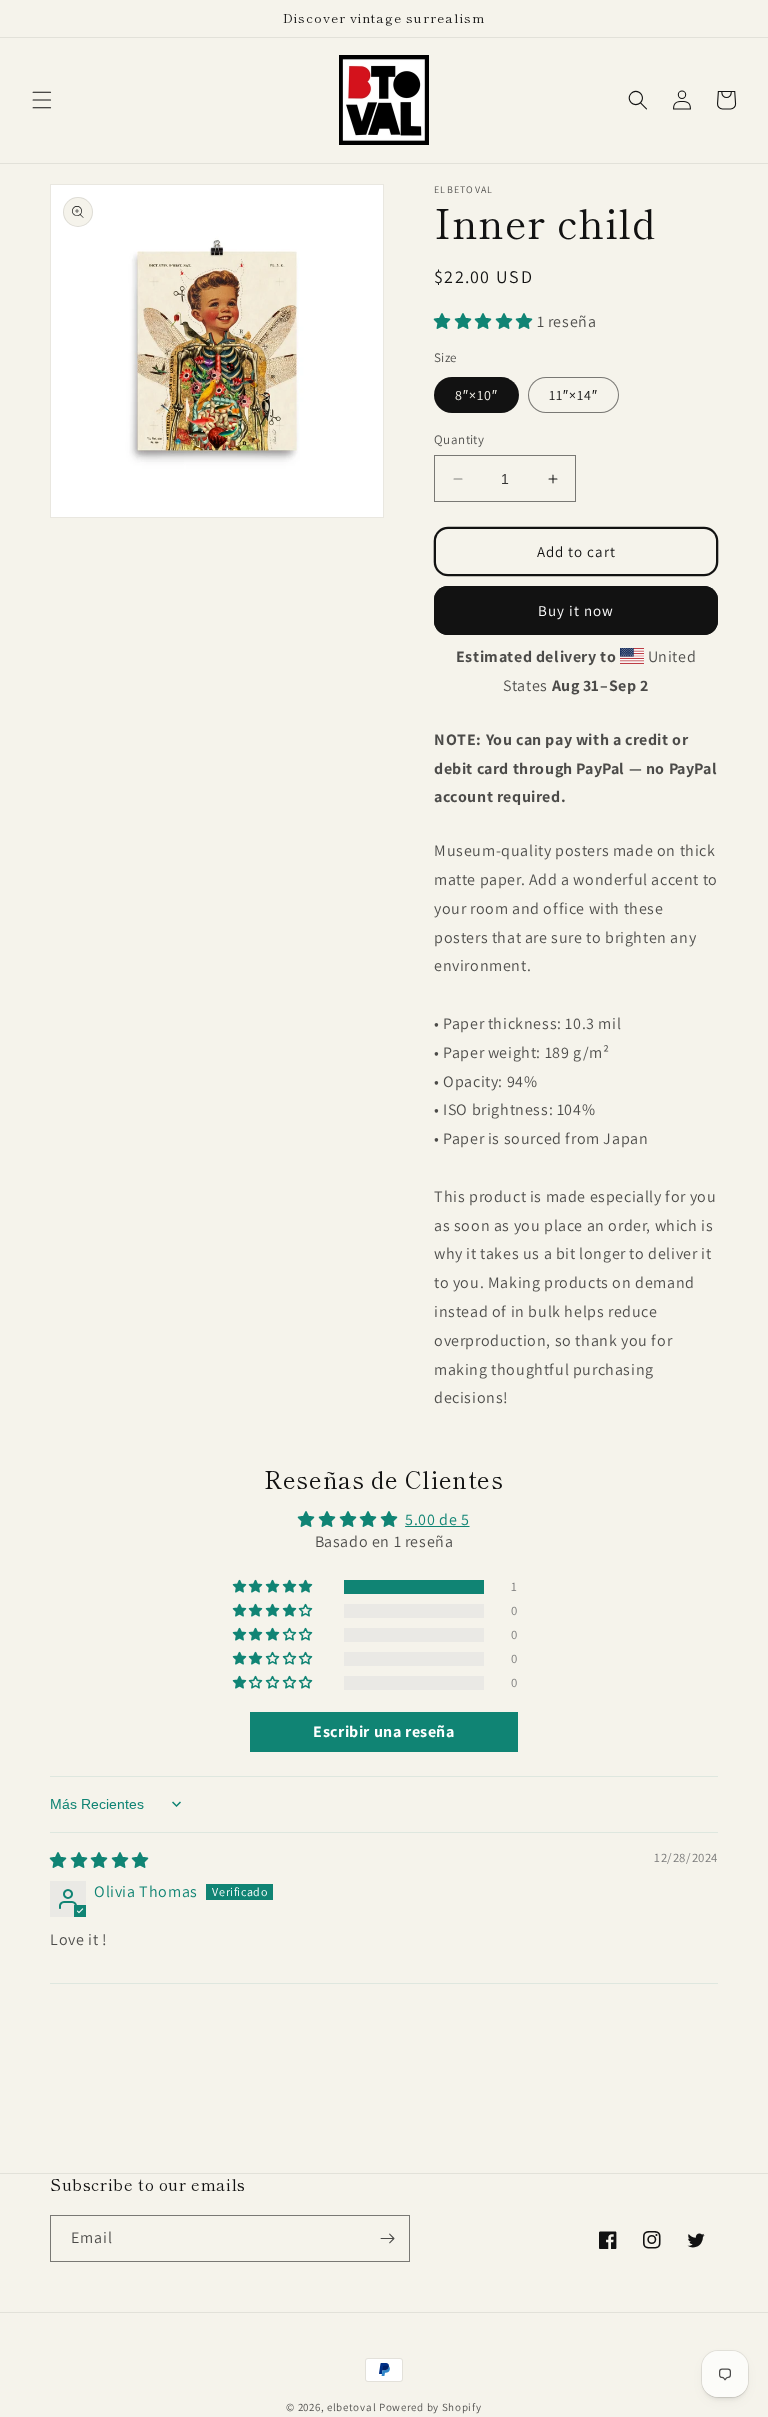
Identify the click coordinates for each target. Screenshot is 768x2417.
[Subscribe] (387, 2238)
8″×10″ (476, 395)
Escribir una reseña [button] (383, 1731)
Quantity (459, 439)
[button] (42, 100)
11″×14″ (573, 395)
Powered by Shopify (430, 2407)
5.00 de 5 (437, 1519)
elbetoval (351, 2407)
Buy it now (576, 610)
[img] (99, 1860)
